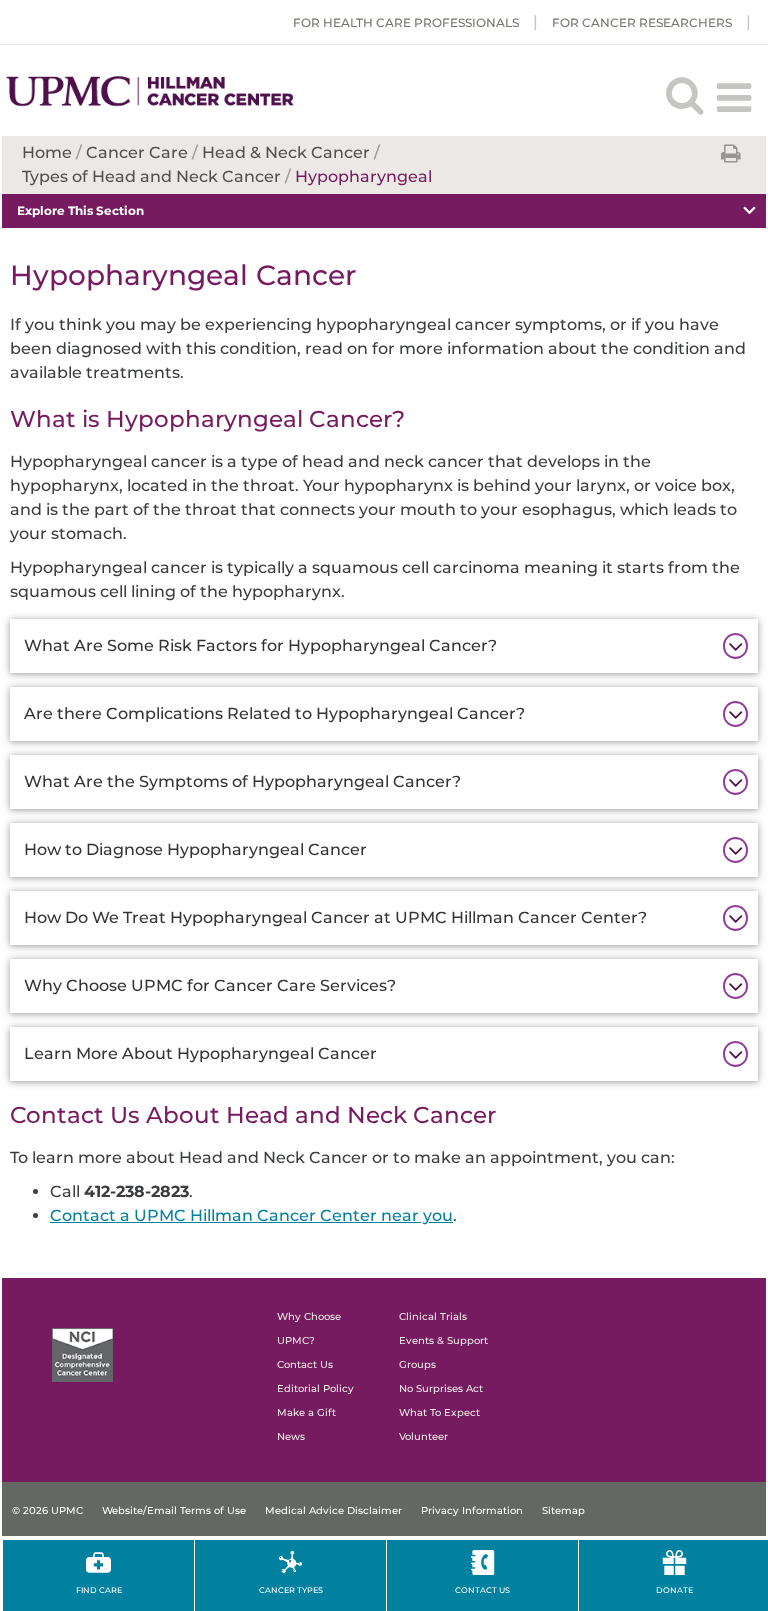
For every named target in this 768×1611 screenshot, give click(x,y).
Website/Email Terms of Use (174, 1510)
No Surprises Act (441, 1388)
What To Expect (439, 1412)
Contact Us (305, 1364)
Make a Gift (306, 1412)
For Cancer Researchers (642, 22)
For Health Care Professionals (406, 22)
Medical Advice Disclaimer (333, 1510)
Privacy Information (472, 1510)
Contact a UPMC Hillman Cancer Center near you (251, 1215)
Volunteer (423, 1436)
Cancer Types (291, 1590)
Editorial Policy (315, 1388)
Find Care (99, 1590)
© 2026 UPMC (47, 1510)
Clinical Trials (433, 1316)
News (291, 1436)
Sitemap (563, 1510)
